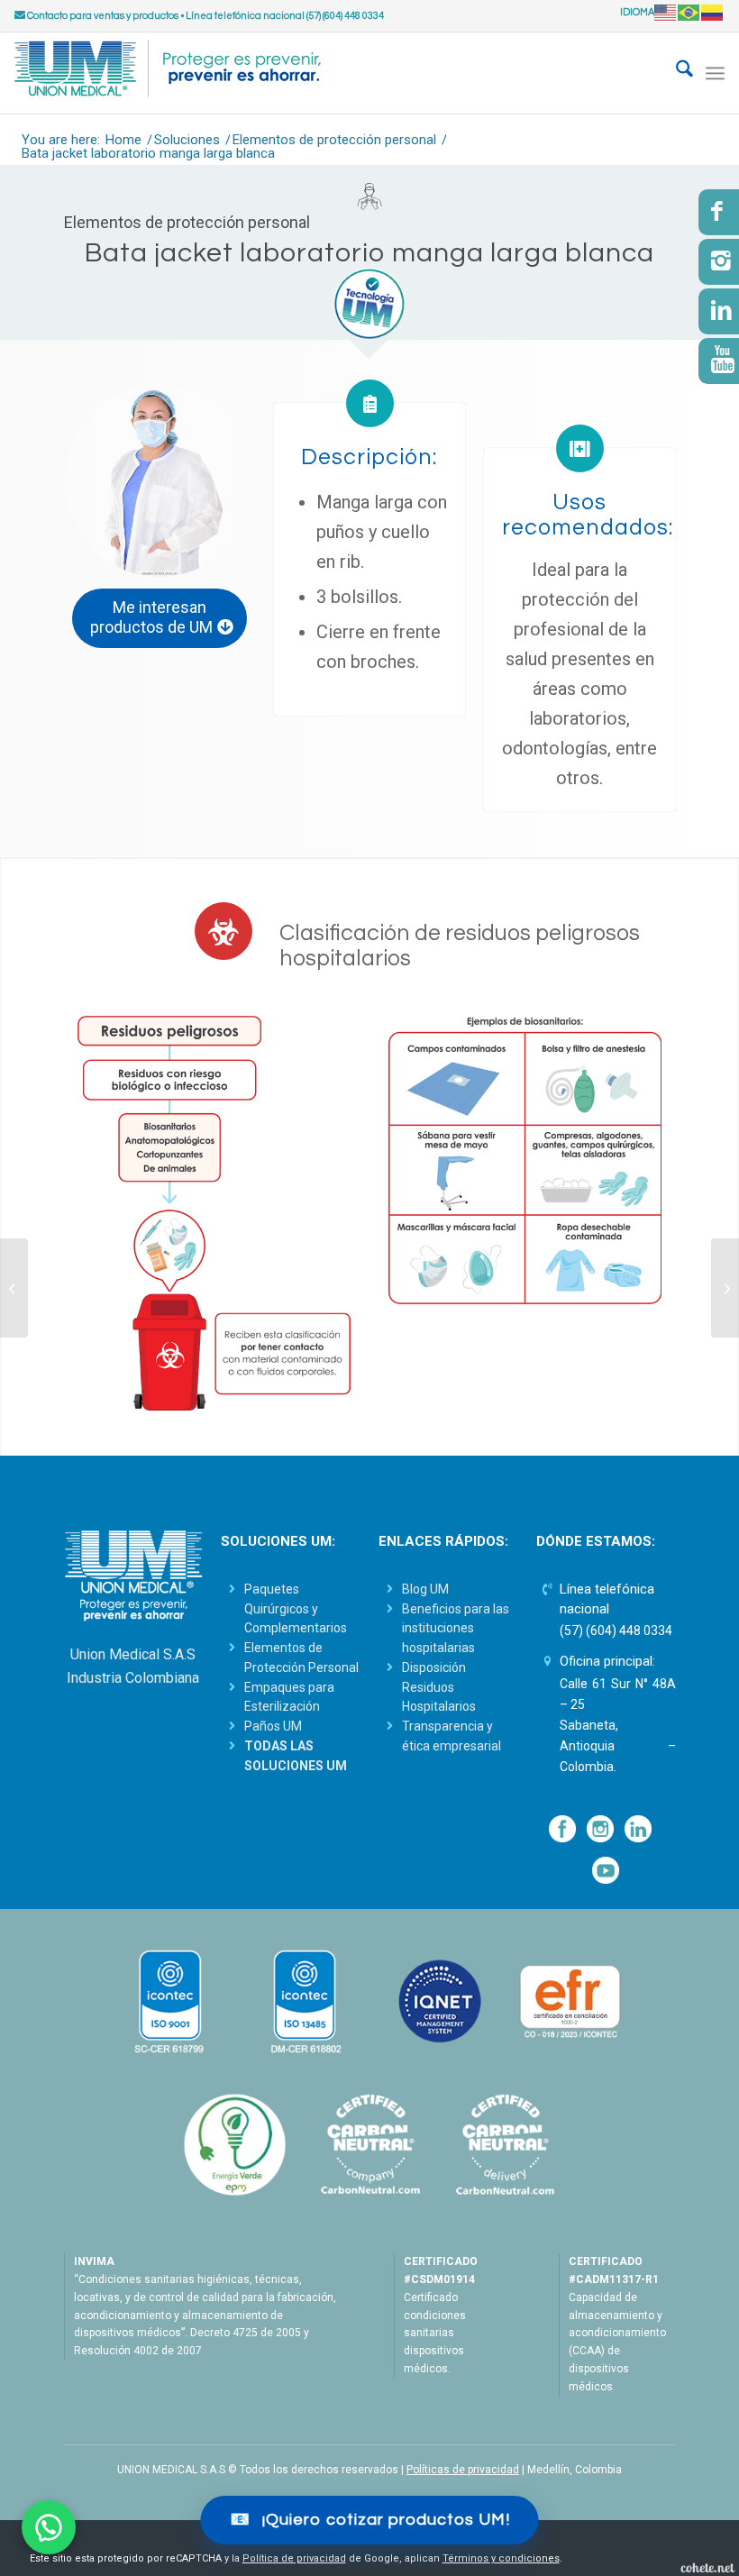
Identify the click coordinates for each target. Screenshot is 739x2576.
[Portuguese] (689, 12)
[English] (666, 12)
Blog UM (425, 1589)
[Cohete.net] (707, 2567)
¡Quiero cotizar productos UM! (370, 2520)
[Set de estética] (14, 1288)
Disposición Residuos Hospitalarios (439, 1687)
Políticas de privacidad (463, 2470)
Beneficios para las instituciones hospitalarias (456, 1629)
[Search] (675, 73)
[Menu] (715, 73)
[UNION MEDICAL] (168, 73)
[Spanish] (713, 12)
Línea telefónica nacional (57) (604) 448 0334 (285, 16)
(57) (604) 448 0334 (616, 1631)
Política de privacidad (294, 2558)
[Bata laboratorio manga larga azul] (725, 1288)
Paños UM (273, 1726)
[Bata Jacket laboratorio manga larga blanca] (160, 481)
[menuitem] (675, 73)
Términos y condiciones (501, 2558)
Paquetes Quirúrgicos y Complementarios (296, 1609)
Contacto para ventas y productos (102, 16)
